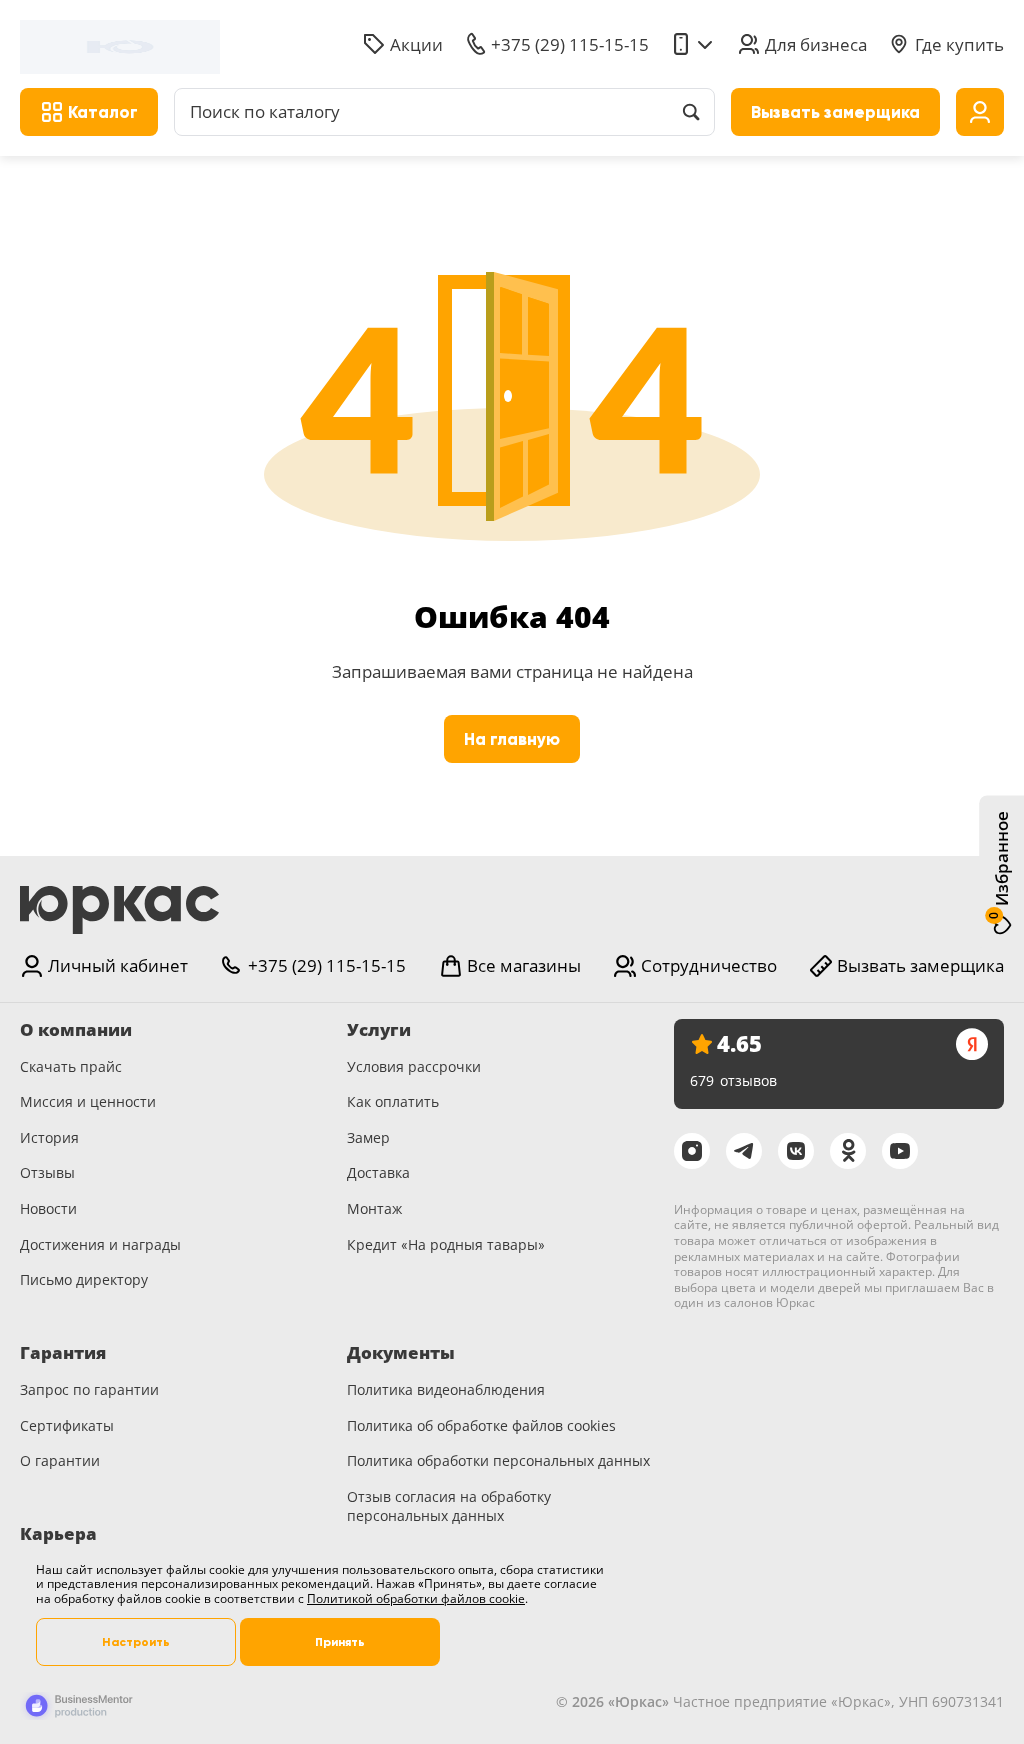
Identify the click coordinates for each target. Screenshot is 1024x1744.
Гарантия (63, 1353)
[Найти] (691, 112)
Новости (48, 1208)
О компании (76, 1030)
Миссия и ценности (88, 1101)
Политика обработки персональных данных (498, 1460)
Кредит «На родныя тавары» (446, 1244)
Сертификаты (67, 1425)
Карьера (58, 1534)
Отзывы (47, 1172)
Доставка (378, 1172)
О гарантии (60, 1460)
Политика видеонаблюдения (446, 1389)
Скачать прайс (71, 1066)
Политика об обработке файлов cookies (481, 1425)
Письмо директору (84, 1279)
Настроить (136, 1642)
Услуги (379, 1030)
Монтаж (374, 1208)
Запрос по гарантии (89, 1389)
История (49, 1137)
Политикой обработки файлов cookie (416, 1598)
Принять (340, 1642)
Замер (368, 1137)
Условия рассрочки (414, 1066)
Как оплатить (393, 1101)
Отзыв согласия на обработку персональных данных (449, 1506)
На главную (512, 739)
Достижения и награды (100, 1244)
